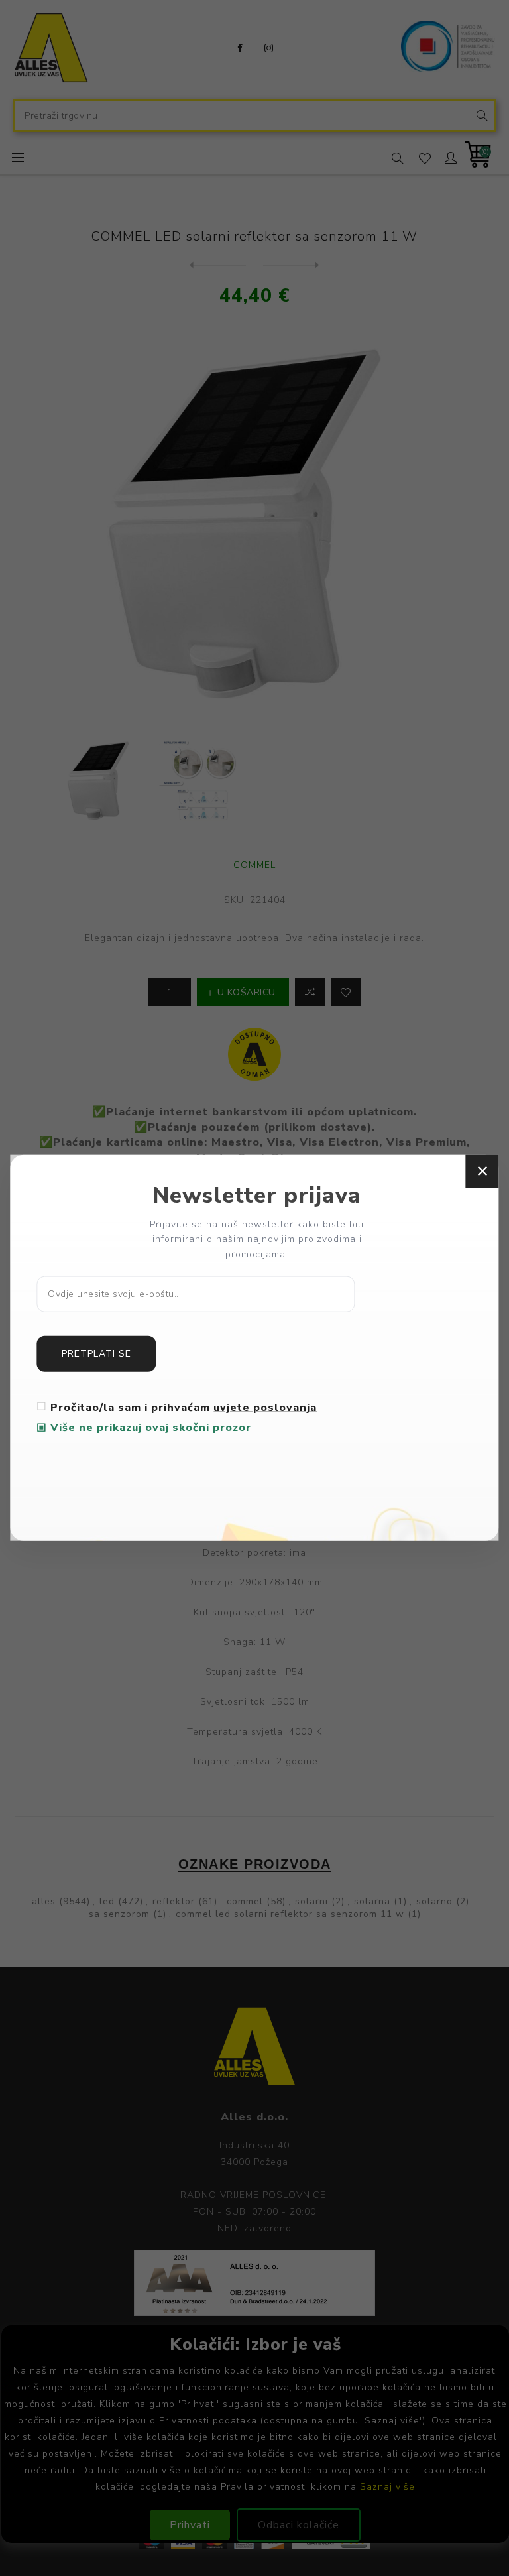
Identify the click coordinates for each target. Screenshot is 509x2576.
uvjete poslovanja (265, 1408)
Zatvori (482, 1171)
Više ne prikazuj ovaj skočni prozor (151, 1428)
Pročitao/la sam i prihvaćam (184, 1408)
